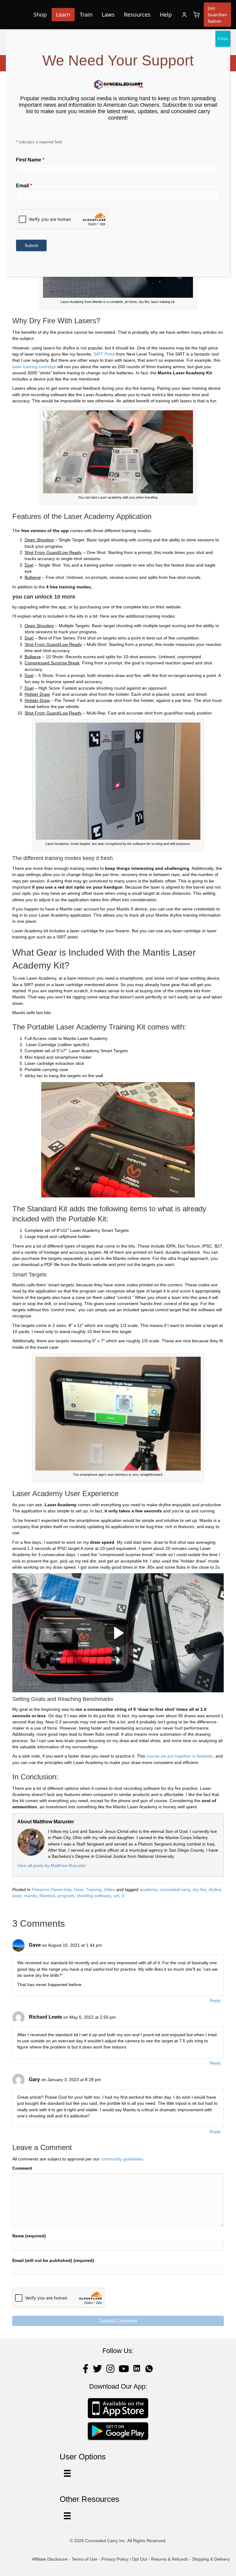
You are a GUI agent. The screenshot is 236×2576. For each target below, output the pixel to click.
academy (148, 1889)
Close (223, 39)
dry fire (199, 1889)
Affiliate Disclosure (50, 2559)
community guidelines (122, 2159)
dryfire (215, 1889)
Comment (22, 2168)
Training (94, 1889)
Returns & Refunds (170, 2559)
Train (86, 14)
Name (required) (29, 2236)
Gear (79, 1889)
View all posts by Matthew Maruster (52, 1865)
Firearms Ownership (51, 1889)
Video (109, 1889)
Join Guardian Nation (217, 15)
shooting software (94, 1896)
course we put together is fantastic (180, 1756)
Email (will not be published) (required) (53, 2260)
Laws (108, 14)
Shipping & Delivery (211, 2559)
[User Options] (67, 2473)
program (66, 1896)
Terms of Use (85, 2559)
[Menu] (67, 2516)
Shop (40, 14)
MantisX (47, 1896)
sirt (116, 1896)
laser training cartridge (34, 367)
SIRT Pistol (104, 354)
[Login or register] (184, 15)
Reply (215, 2001)
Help (166, 14)
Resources (137, 14)
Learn (63, 14)
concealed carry (175, 1889)
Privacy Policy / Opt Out (124, 2559)
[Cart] (196, 15)
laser (17, 1896)
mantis (30, 1896)
